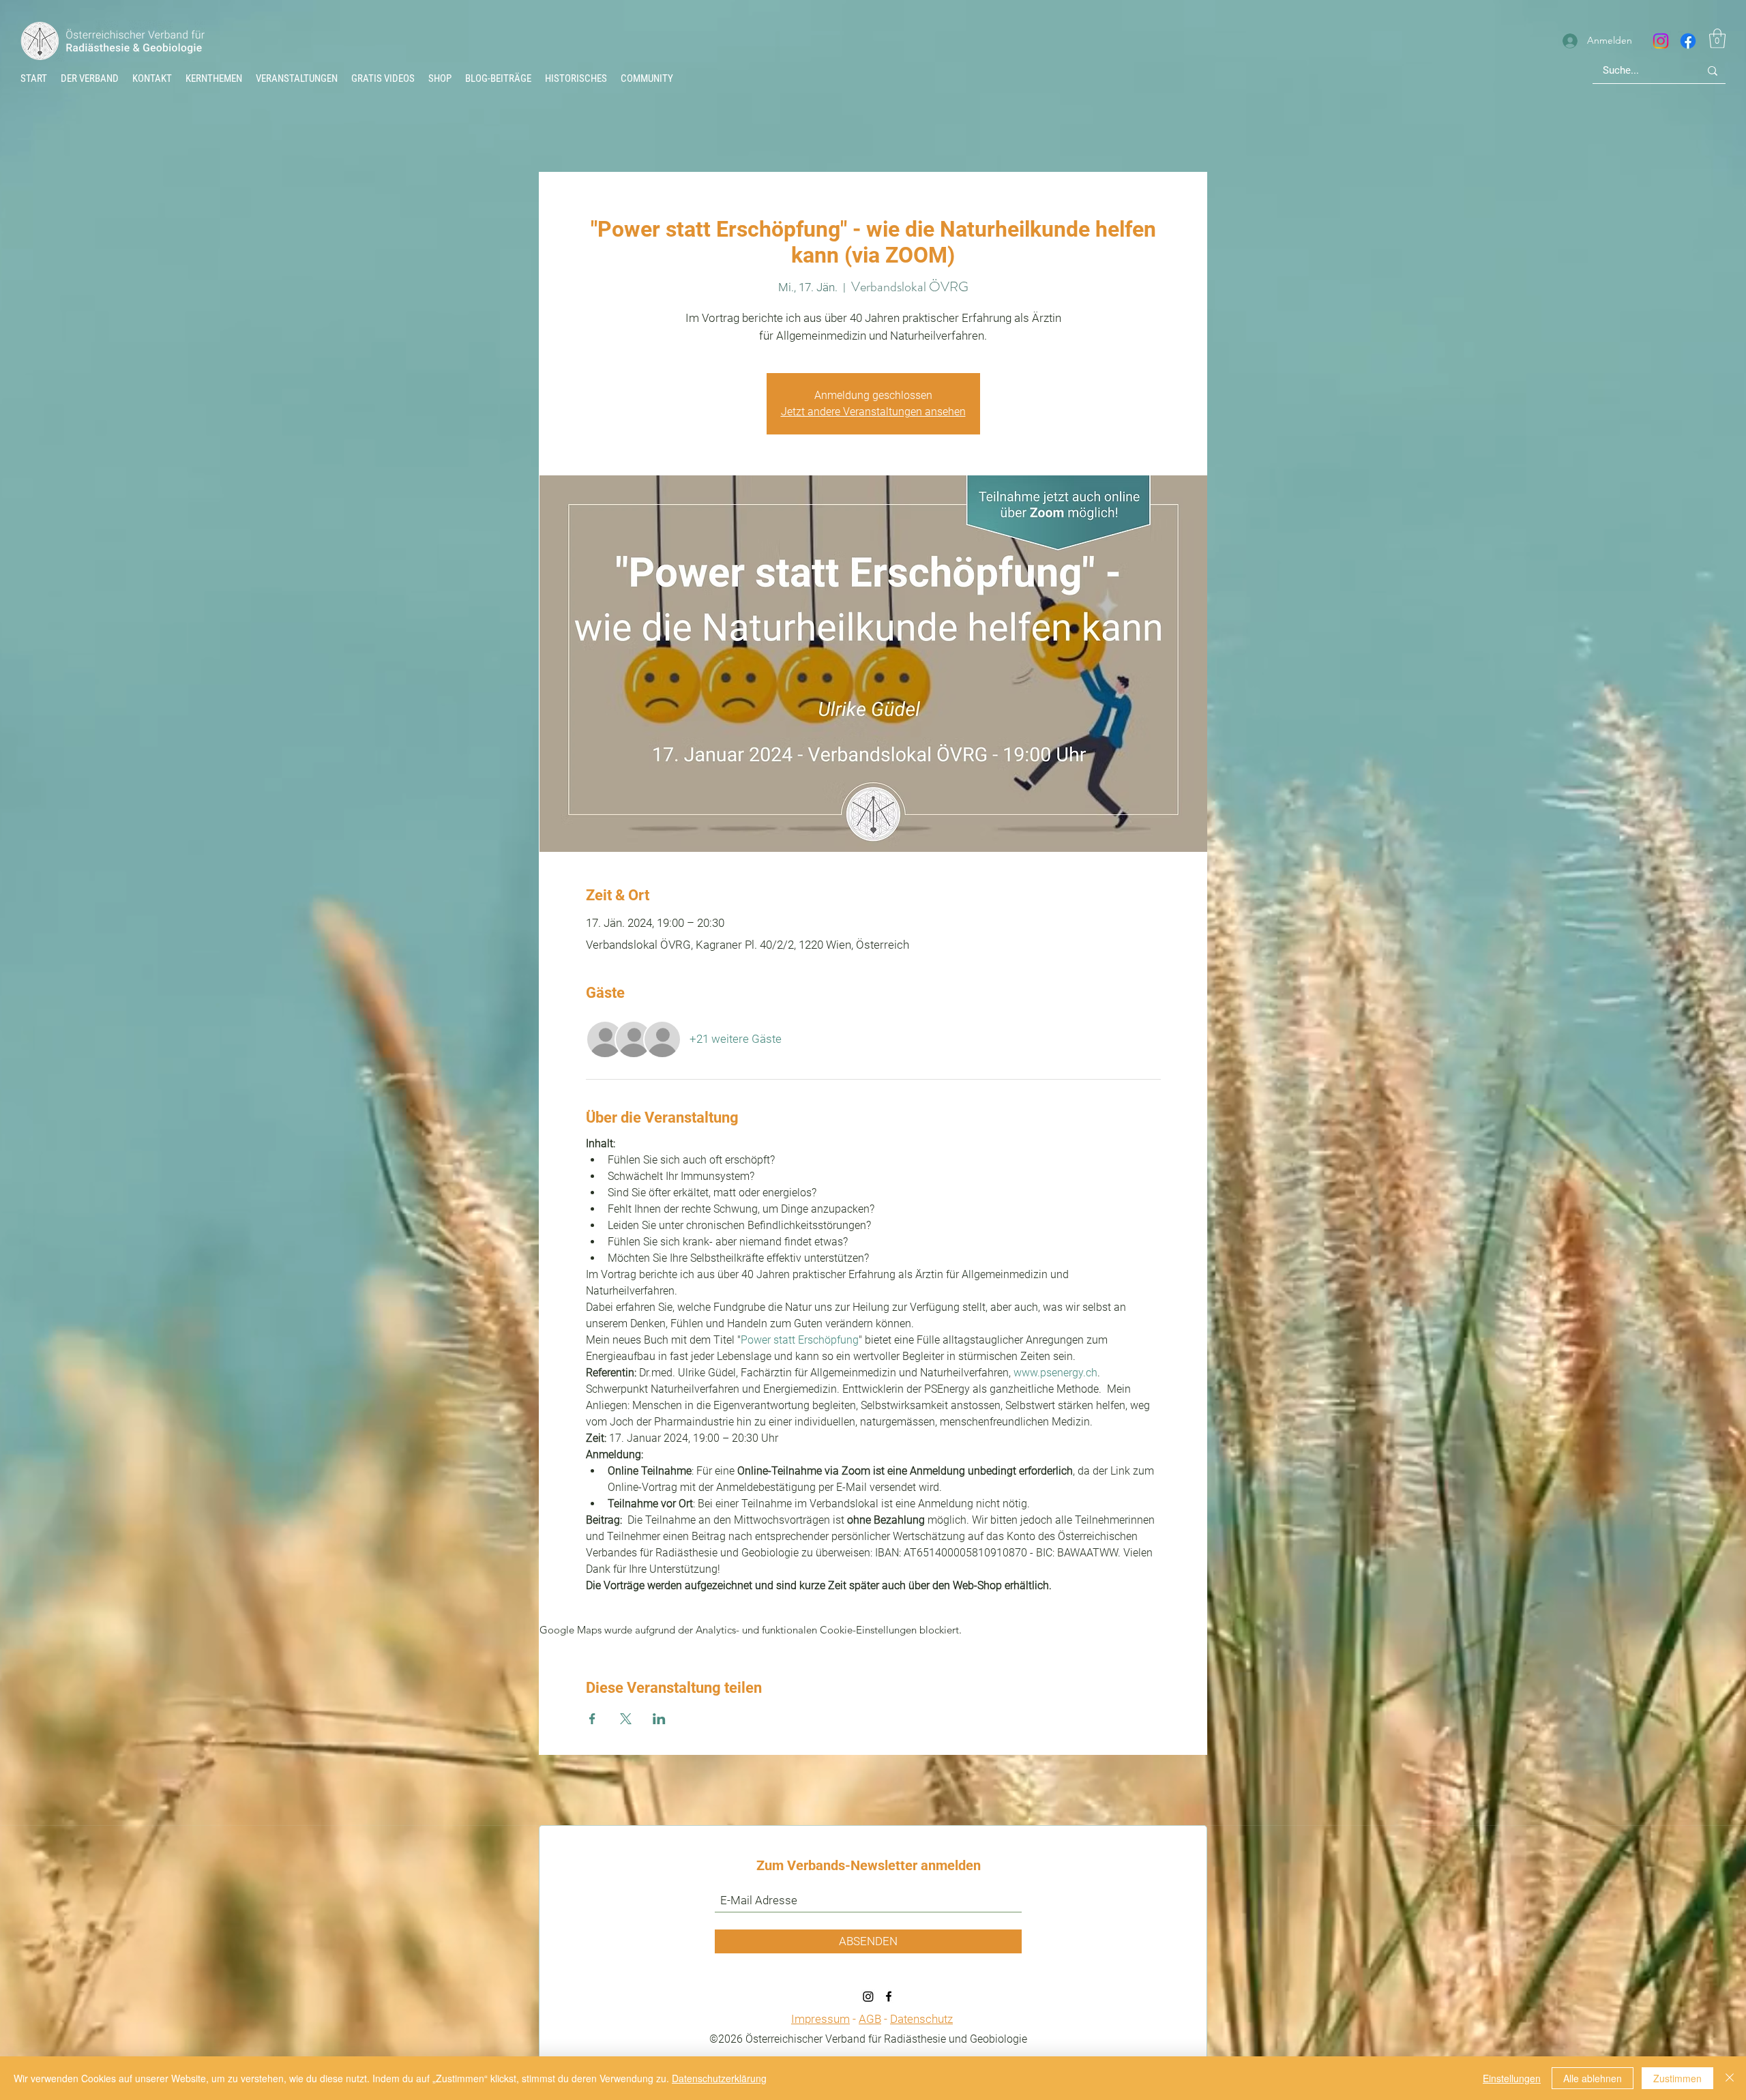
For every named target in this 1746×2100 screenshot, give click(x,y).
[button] (576, 78)
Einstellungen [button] (1512, 2078)
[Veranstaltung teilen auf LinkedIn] (659, 1719)
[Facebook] (1688, 41)
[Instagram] (1661, 41)
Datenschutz (921, 2019)
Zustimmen (1677, 2078)
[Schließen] (1730, 2078)
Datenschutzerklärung (719, 2078)
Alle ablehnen (1593, 2078)
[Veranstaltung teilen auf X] (626, 1719)
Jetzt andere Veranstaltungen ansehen (873, 412)
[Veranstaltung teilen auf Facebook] (592, 1719)
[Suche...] (1713, 71)
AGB (870, 2019)
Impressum (820, 2019)
